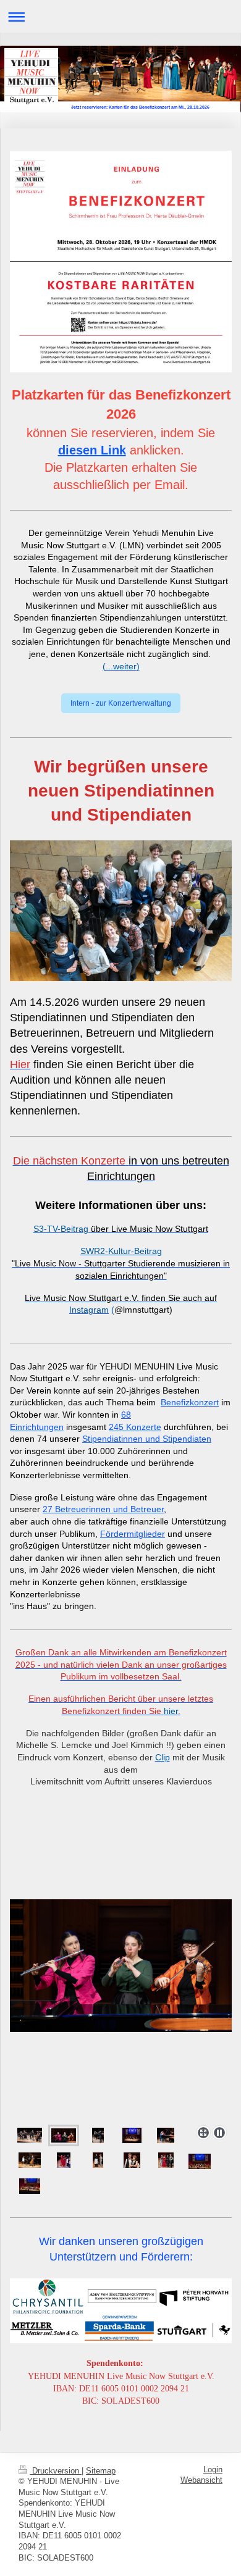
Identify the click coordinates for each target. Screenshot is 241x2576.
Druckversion (56, 2471)
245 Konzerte (135, 1427)
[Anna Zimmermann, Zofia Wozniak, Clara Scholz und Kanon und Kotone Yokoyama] (132, 2135)
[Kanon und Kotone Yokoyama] (166, 2135)
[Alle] (200, 2161)
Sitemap (101, 2471)
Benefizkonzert (190, 1402)
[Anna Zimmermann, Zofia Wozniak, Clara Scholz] (121, 2010)
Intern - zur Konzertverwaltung (121, 703)
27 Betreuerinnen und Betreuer (103, 1509)
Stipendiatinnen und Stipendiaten (147, 1439)
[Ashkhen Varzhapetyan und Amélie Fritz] (98, 2160)
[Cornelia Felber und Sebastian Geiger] (98, 2135)
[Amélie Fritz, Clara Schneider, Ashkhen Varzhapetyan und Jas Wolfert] (166, 2160)
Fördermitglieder (133, 1534)
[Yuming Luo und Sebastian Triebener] (30, 2160)
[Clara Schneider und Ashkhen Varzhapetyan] (64, 2160)
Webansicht (201, 2480)
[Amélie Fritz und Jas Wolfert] (132, 2160)
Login (213, 2470)
